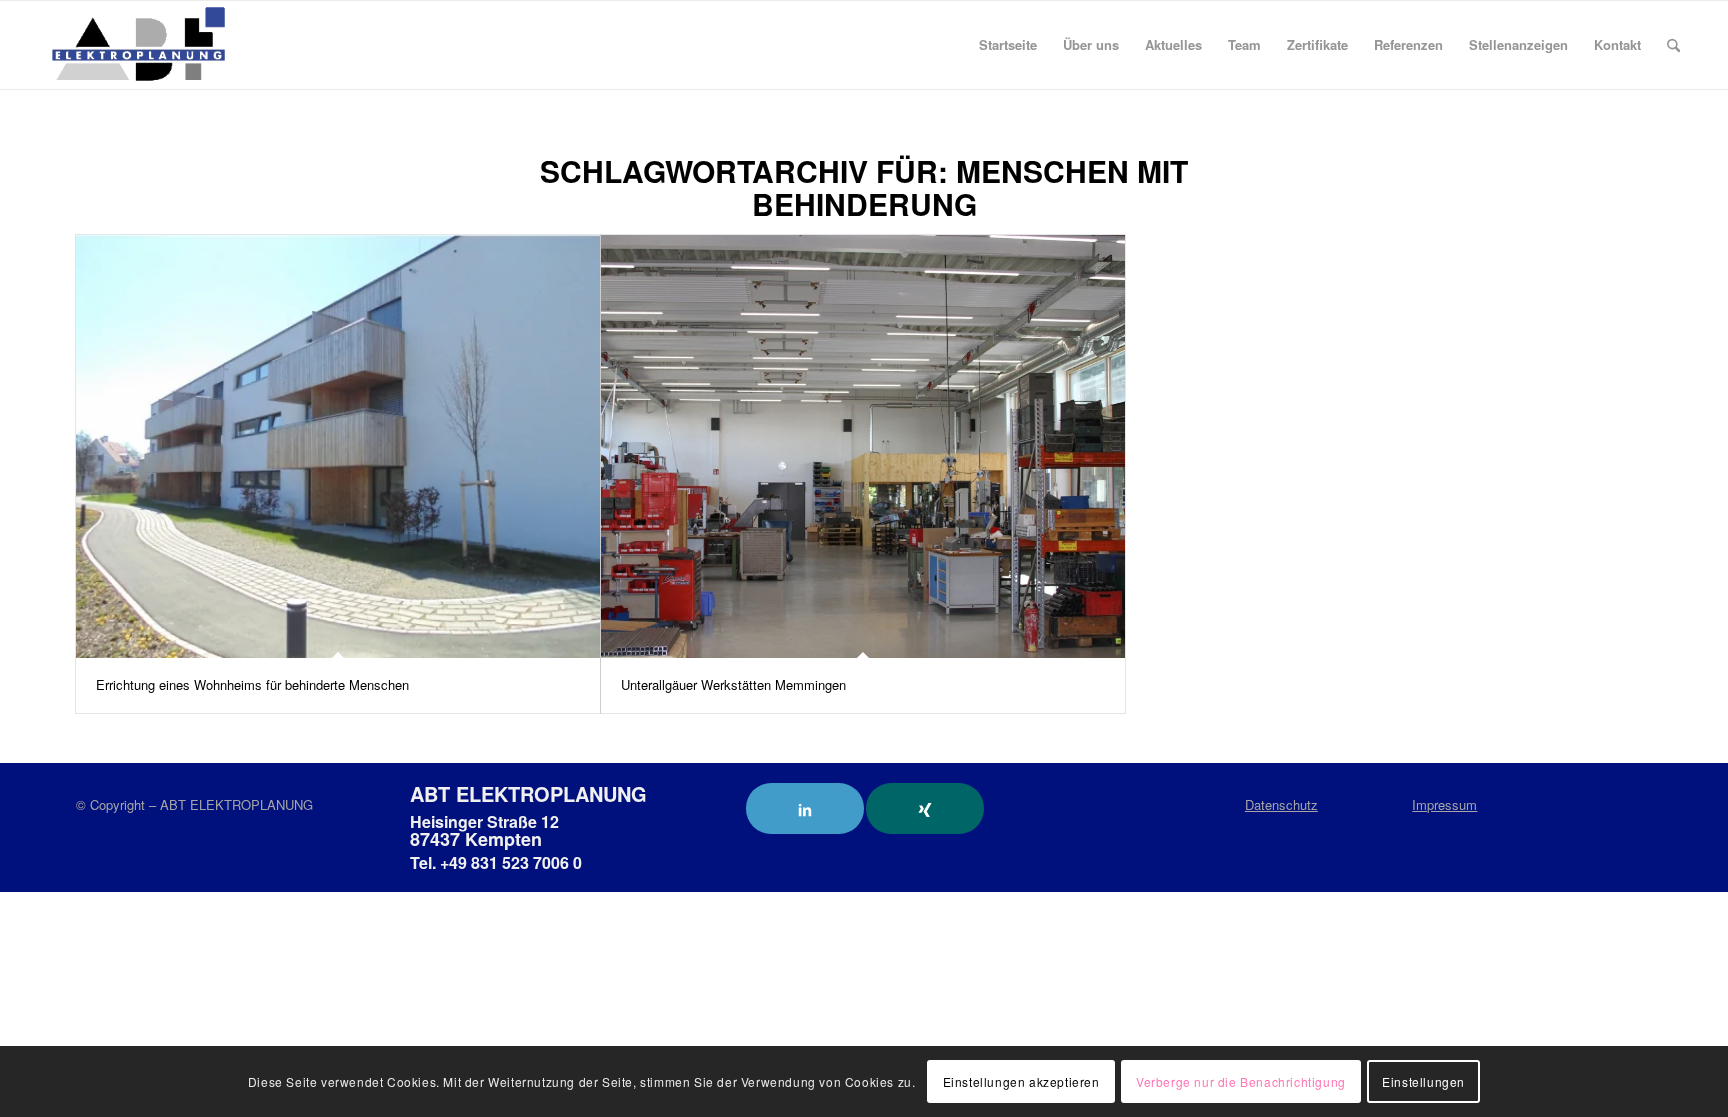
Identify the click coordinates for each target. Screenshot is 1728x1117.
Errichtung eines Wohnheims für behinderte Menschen (252, 684)
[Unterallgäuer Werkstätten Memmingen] (863, 446)
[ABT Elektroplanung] (139, 45)
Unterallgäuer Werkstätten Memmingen (733, 684)
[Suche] (1673, 45)
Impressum (1444, 804)
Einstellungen (1423, 1081)
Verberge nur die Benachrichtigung (1241, 1081)
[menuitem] (1008, 45)
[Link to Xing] (925, 808)
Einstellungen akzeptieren (1021, 1081)
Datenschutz (1281, 804)
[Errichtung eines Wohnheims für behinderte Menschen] (338, 446)
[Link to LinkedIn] (805, 808)
